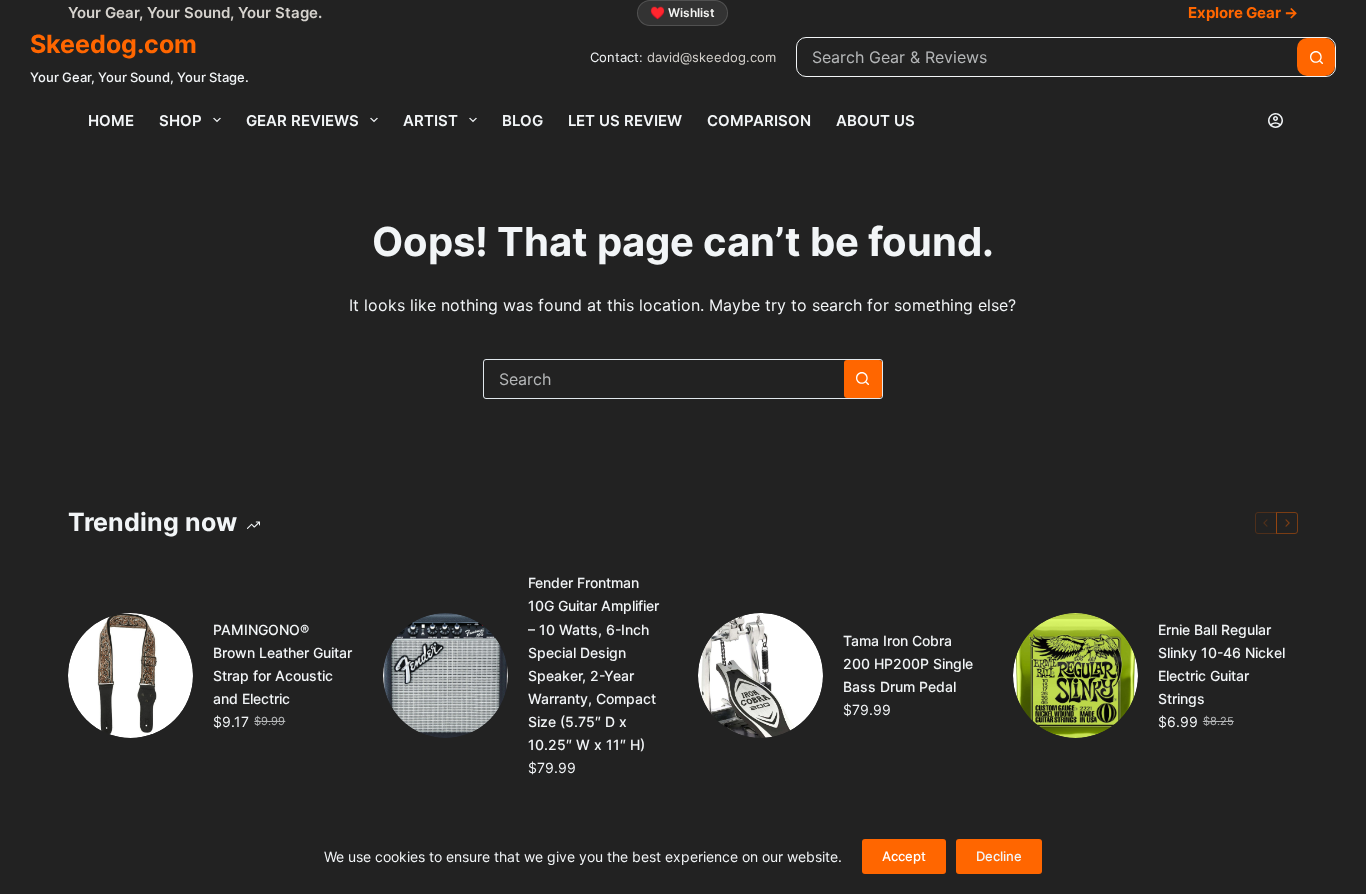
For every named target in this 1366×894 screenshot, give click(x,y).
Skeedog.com (113, 44)
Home (111, 120)
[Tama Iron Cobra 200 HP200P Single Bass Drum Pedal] (760, 675)
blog (522, 120)
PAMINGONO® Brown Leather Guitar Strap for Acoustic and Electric (282, 664)
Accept (904, 856)
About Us (875, 120)
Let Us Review (625, 120)
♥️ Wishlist (682, 12)
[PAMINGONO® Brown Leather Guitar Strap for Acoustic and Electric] (130, 675)
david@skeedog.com (711, 57)
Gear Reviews (302, 120)
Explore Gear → (1243, 12)
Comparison (759, 120)
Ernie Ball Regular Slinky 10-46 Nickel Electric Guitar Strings (1221, 664)
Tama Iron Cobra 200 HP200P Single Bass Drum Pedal (908, 663)
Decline (999, 856)
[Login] (1275, 120)
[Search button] (1316, 57)
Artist (430, 120)
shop (180, 120)
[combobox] (1047, 57)
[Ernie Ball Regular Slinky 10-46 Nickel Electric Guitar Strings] (1075, 675)
